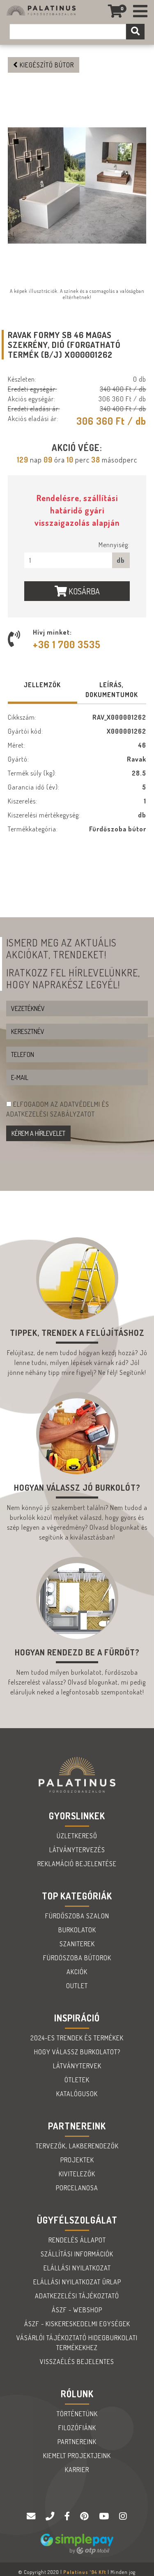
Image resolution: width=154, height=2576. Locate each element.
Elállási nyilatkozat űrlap (77, 2282)
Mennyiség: (114, 545)
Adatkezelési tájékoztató (77, 2296)
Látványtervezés (77, 1850)
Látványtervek (77, 2066)
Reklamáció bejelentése (77, 1864)
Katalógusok (77, 2094)
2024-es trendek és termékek (77, 2038)
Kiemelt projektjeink (77, 2456)
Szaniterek (77, 1944)
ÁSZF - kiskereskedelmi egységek (77, 2324)
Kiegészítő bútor (46, 65)
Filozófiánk (77, 2428)
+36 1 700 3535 (67, 644)
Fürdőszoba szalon (77, 1916)
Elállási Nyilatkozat (77, 2268)
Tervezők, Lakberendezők (77, 2146)
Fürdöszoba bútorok (77, 1958)
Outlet (77, 1986)
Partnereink (77, 2442)
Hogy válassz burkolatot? (77, 2052)
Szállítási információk (77, 2254)
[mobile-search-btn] (135, 32)
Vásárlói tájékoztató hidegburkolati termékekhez (77, 2343)
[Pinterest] (85, 2516)
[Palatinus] (140, 11)
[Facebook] (68, 2516)
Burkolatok (77, 1930)
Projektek (77, 2160)
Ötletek (77, 2080)
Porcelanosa (77, 2188)
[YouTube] (105, 2516)
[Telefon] (51, 2516)
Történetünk (77, 2414)
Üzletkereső (77, 1836)
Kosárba (83, 591)
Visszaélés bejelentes (77, 2362)
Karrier (77, 2470)
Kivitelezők (77, 2174)
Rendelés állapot (77, 2240)
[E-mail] (32, 2516)
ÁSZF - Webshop (77, 2310)
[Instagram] (123, 2516)
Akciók (77, 1972)
